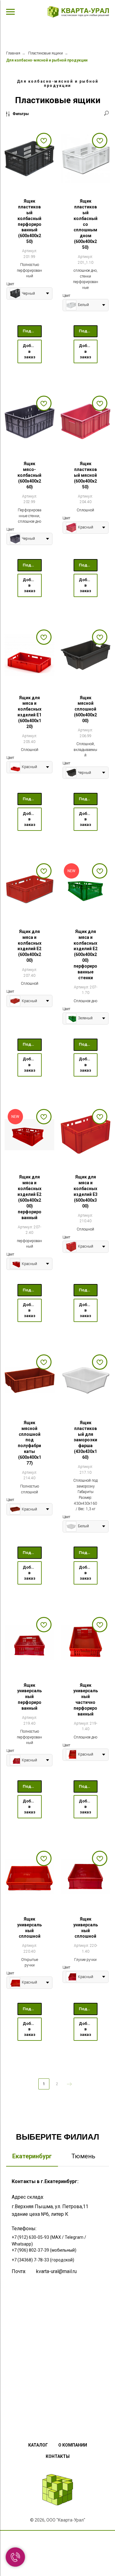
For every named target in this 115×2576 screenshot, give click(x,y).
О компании (73, 2445)
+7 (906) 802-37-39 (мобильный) (44, 2250)
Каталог (38, 2445)
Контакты (58, 2456)
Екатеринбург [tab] (32, 2156)
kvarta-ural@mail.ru (56, 2271)
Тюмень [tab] (83, 2156)
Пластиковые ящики (46, 53)
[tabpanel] (57, 2294)
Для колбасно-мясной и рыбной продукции (47, 60)
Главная (13, 53)
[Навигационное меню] (10, 12)
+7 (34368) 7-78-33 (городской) (43, 2260)
